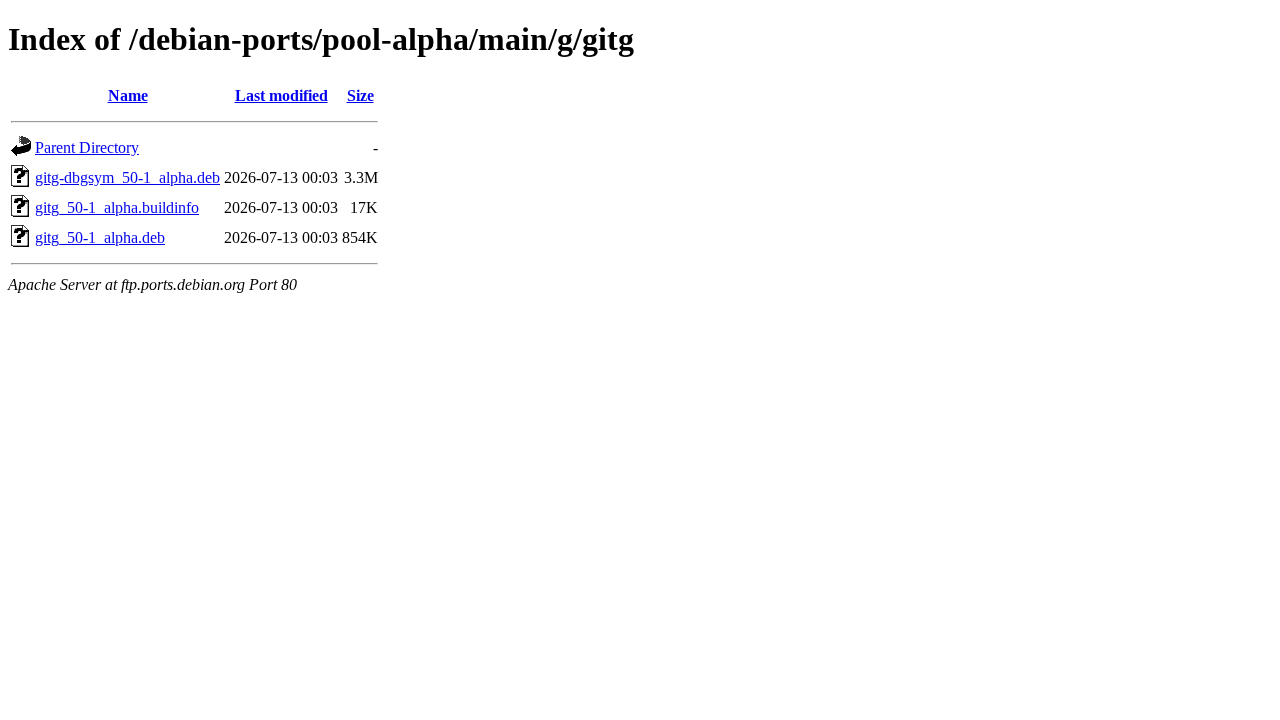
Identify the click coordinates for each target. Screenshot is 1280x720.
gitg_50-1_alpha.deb (100, 237)
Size (360, 95)
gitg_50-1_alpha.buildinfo (117, 207)
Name (128, 95)
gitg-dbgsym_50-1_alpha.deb (127, 177)
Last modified (281, 95)
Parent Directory (87, 147)
